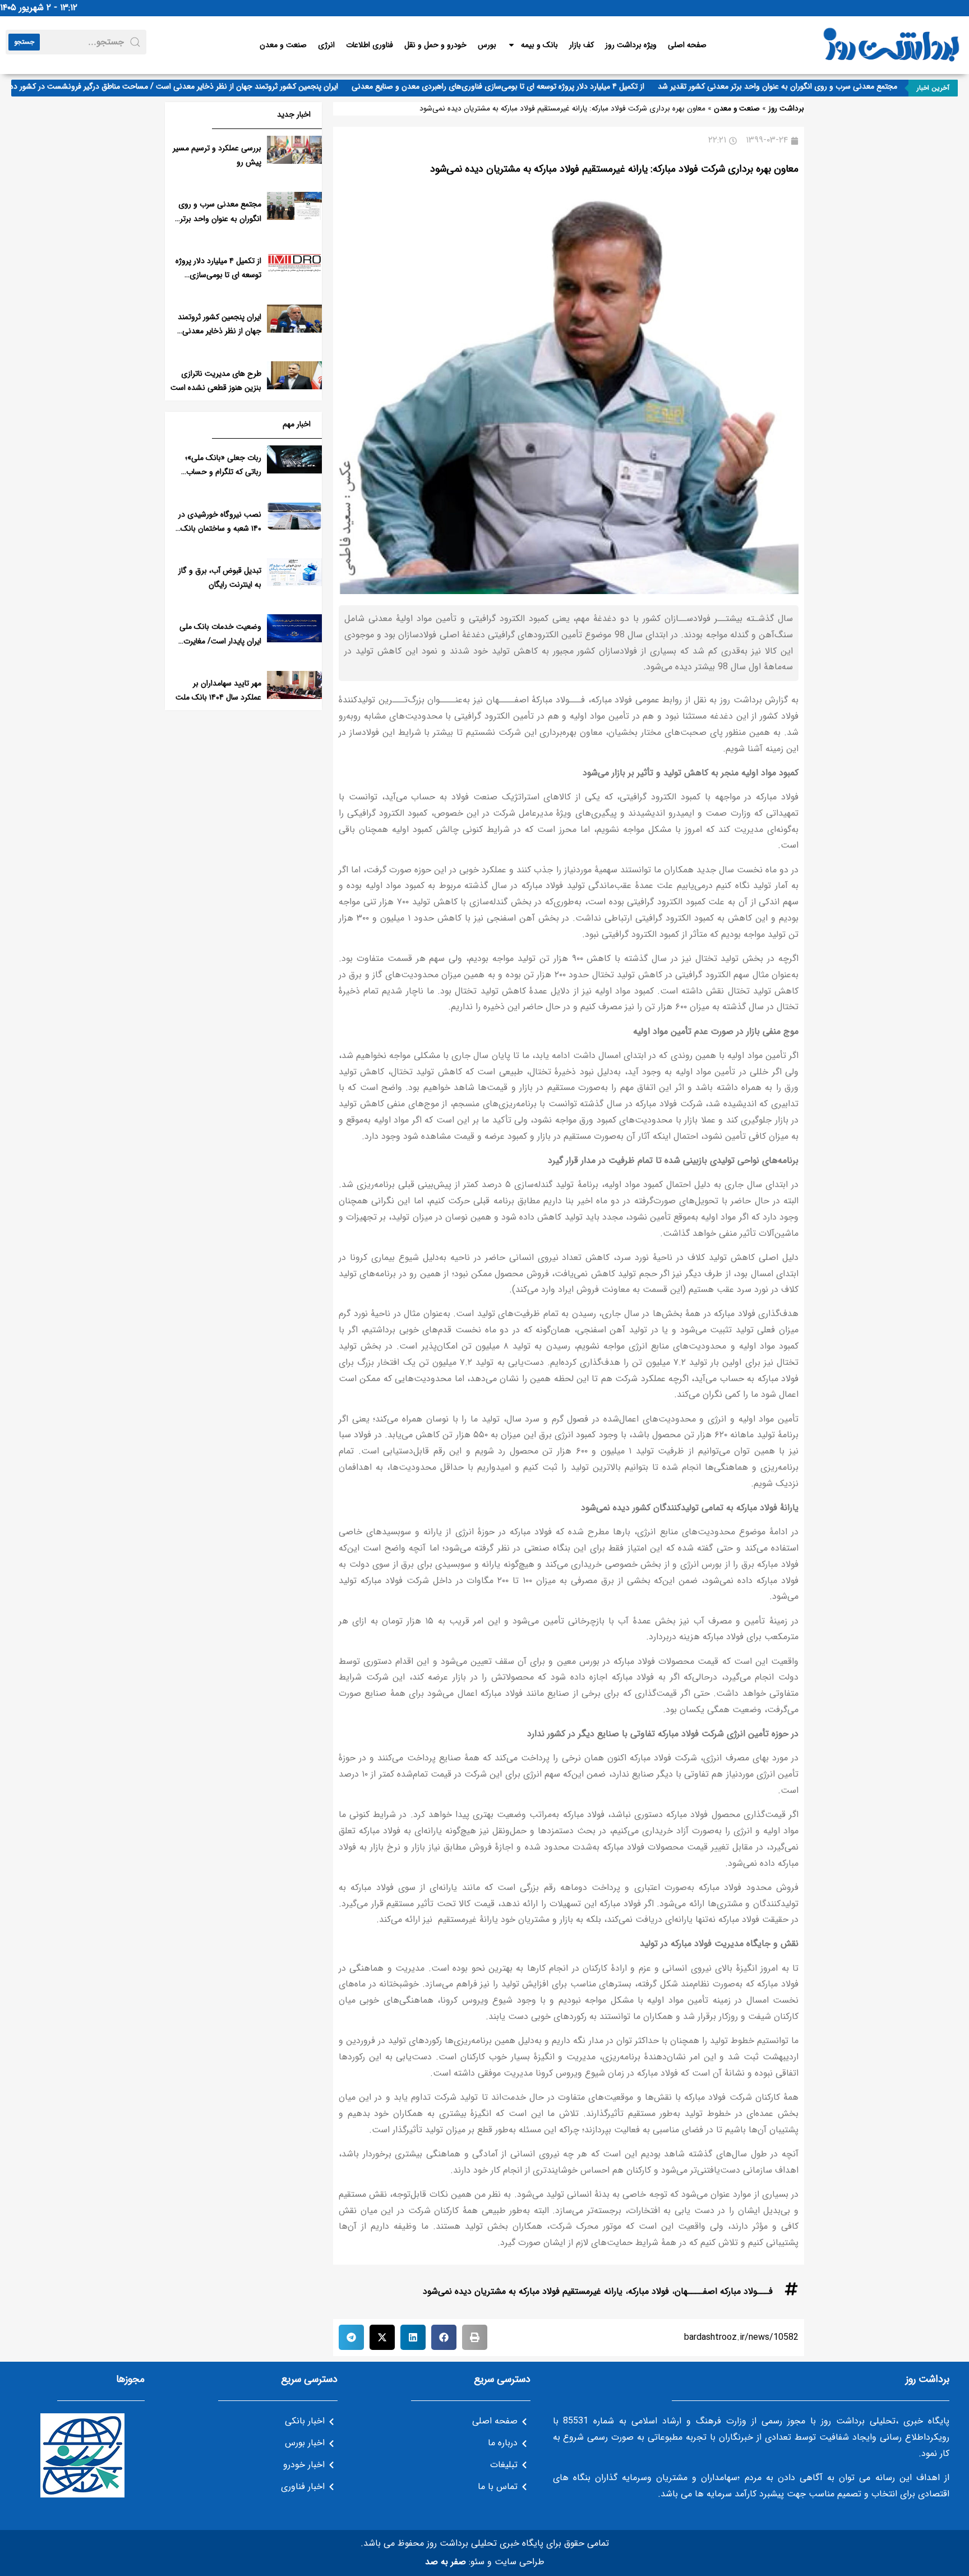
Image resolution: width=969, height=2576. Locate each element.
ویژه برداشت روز (631, 45)
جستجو (24, 42)
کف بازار (582, 45)
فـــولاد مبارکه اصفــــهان (724, 2291)
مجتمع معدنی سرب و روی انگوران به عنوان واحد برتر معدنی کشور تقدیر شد (808, 86)
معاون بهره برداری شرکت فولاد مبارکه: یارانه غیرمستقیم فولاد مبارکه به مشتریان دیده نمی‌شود (614, 169)
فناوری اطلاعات (370, 45)
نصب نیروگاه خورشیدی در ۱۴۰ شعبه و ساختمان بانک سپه (220, 528)
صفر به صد (446, 2562)
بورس (487, 45)
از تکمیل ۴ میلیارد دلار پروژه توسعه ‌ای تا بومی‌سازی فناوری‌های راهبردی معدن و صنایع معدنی (528, 86)
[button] (475, 2337)
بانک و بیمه (539, 45)
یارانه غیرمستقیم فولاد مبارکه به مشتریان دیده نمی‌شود (523, 2291)
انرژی (326, 45)
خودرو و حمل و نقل (435, 45)
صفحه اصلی (687, 45)
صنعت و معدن (283, 45)
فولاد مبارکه (649, 2291)
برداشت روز (786, 109)
